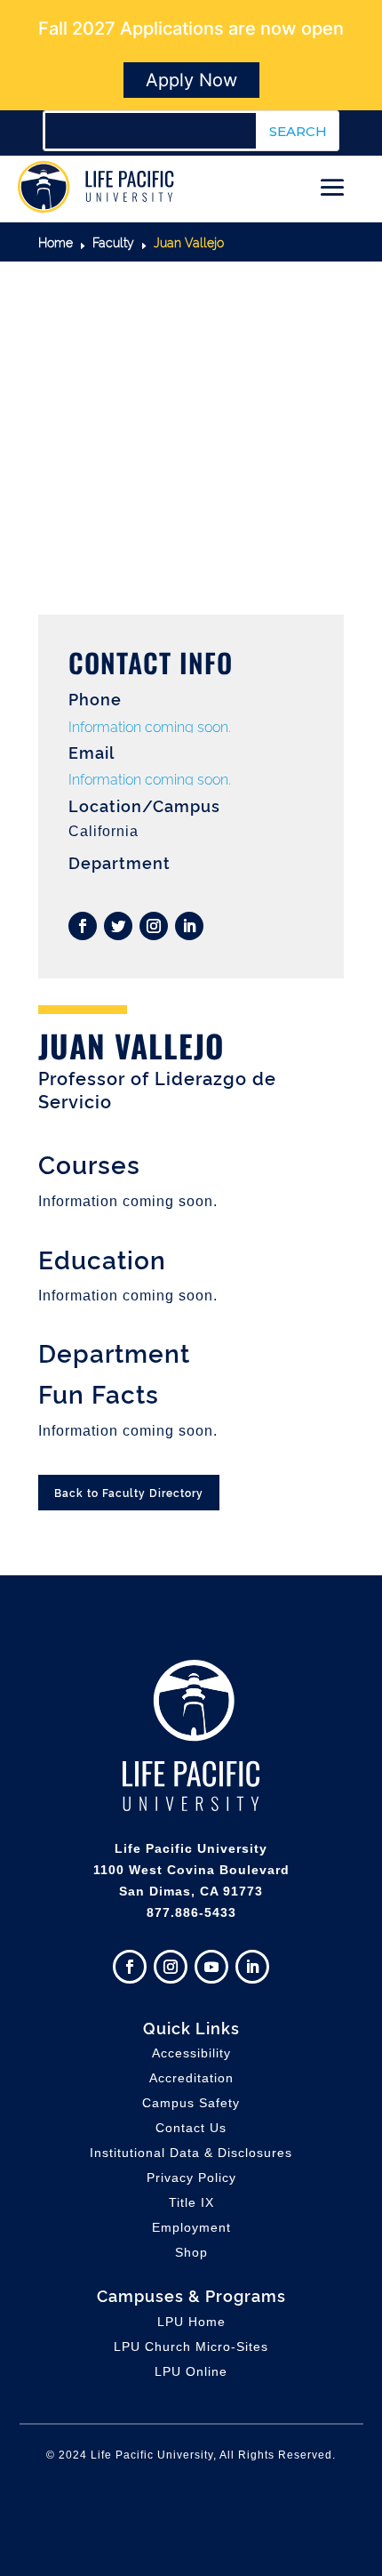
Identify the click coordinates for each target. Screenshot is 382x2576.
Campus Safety (191, 2103)
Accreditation (191, 2078)
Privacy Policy (191, 2178)
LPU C (191, 2347)
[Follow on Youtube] (211, 1967)
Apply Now (191, 80)
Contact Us (191, 2128)
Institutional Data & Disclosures (191, 2153)
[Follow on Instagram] (154, 926)
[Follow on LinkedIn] (189, 926)
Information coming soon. (150, 726)
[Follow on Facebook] (83, 926)
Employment (191, 2227)
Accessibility (191, 2053)
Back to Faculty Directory (129, 1492)
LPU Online (191, 2371)
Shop (191, 2252)
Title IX (191, 2202)
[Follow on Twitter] (118, 926)
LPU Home (191, 2322)
